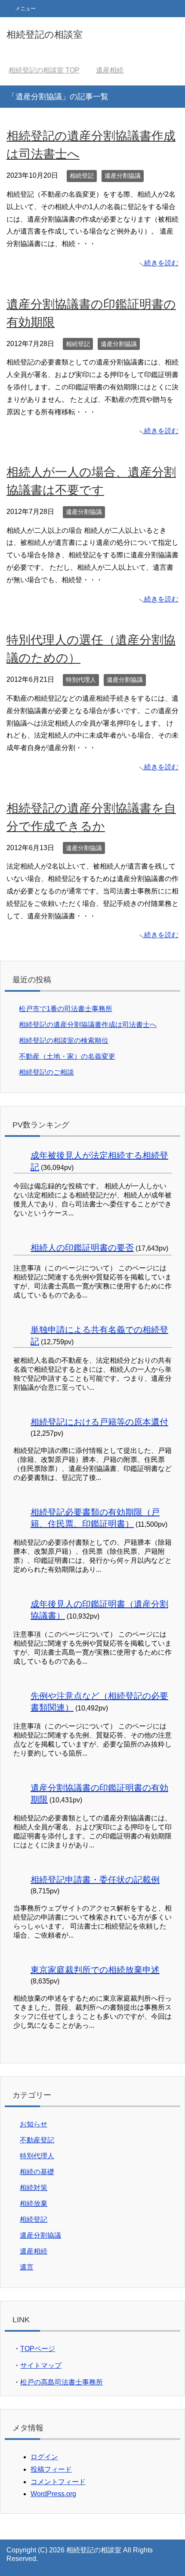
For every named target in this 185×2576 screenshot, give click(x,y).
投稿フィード (51, 2469)
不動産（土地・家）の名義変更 (67, 1056)
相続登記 (82, 176)
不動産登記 (37, 2140)
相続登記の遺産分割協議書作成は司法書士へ (88, 1025)
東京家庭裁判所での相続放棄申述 (95, 1970)
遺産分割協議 (123, 176)
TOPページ (38, 2349)
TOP (44, 70)
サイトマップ (41, 2365)
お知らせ (34, 2124)
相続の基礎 (37, 2172)
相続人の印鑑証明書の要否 (82, 1248)
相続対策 (34, 2188)
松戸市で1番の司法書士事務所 (66, 1009)
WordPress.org (53, 2494)
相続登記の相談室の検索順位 (64, 1040)
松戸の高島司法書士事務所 (62, 2382)
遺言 (27, 2267)
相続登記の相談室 (45, 35)
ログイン (44, 2457)
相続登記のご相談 (46, 1072)
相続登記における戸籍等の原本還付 (99, 1422)
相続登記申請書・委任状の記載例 (95, 1880)
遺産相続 (34, 2251)
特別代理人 (81, 680)
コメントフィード (58, 2482)
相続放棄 (34, 2204)
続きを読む (161, 263)
